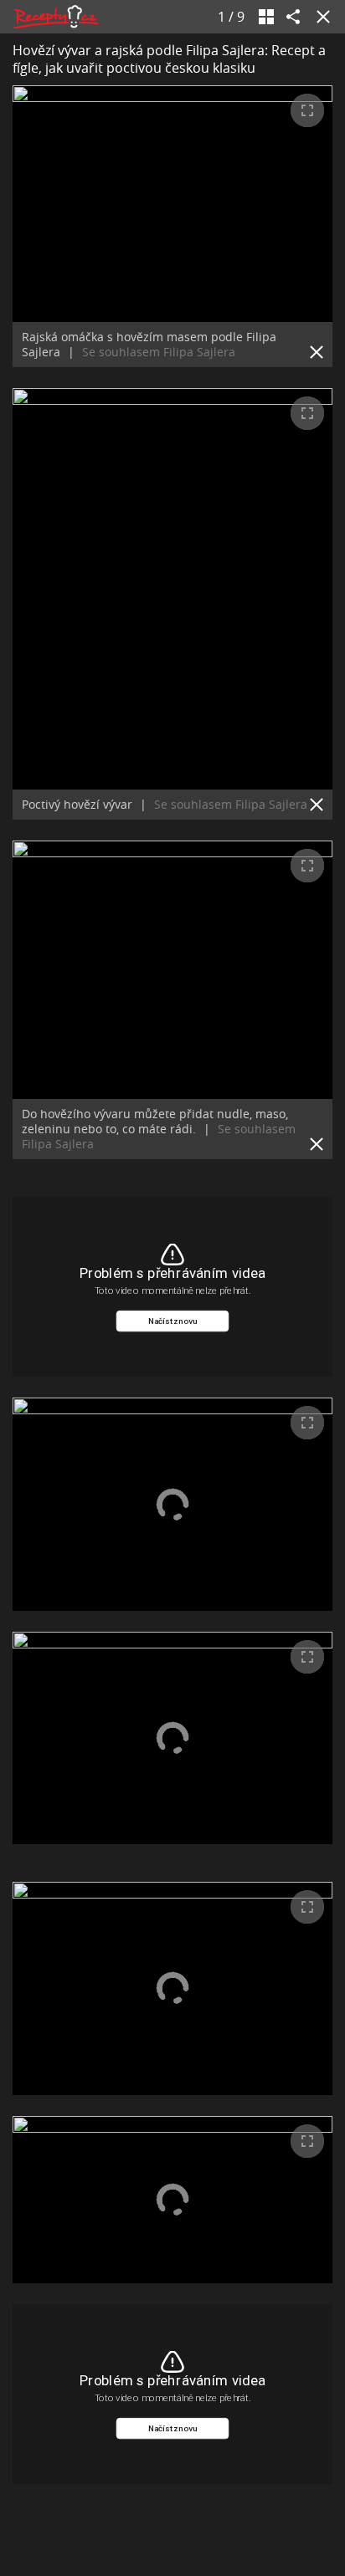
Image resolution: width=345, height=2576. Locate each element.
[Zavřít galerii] (320, 17)
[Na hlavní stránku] (55, 17)
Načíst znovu (173, 1321)
